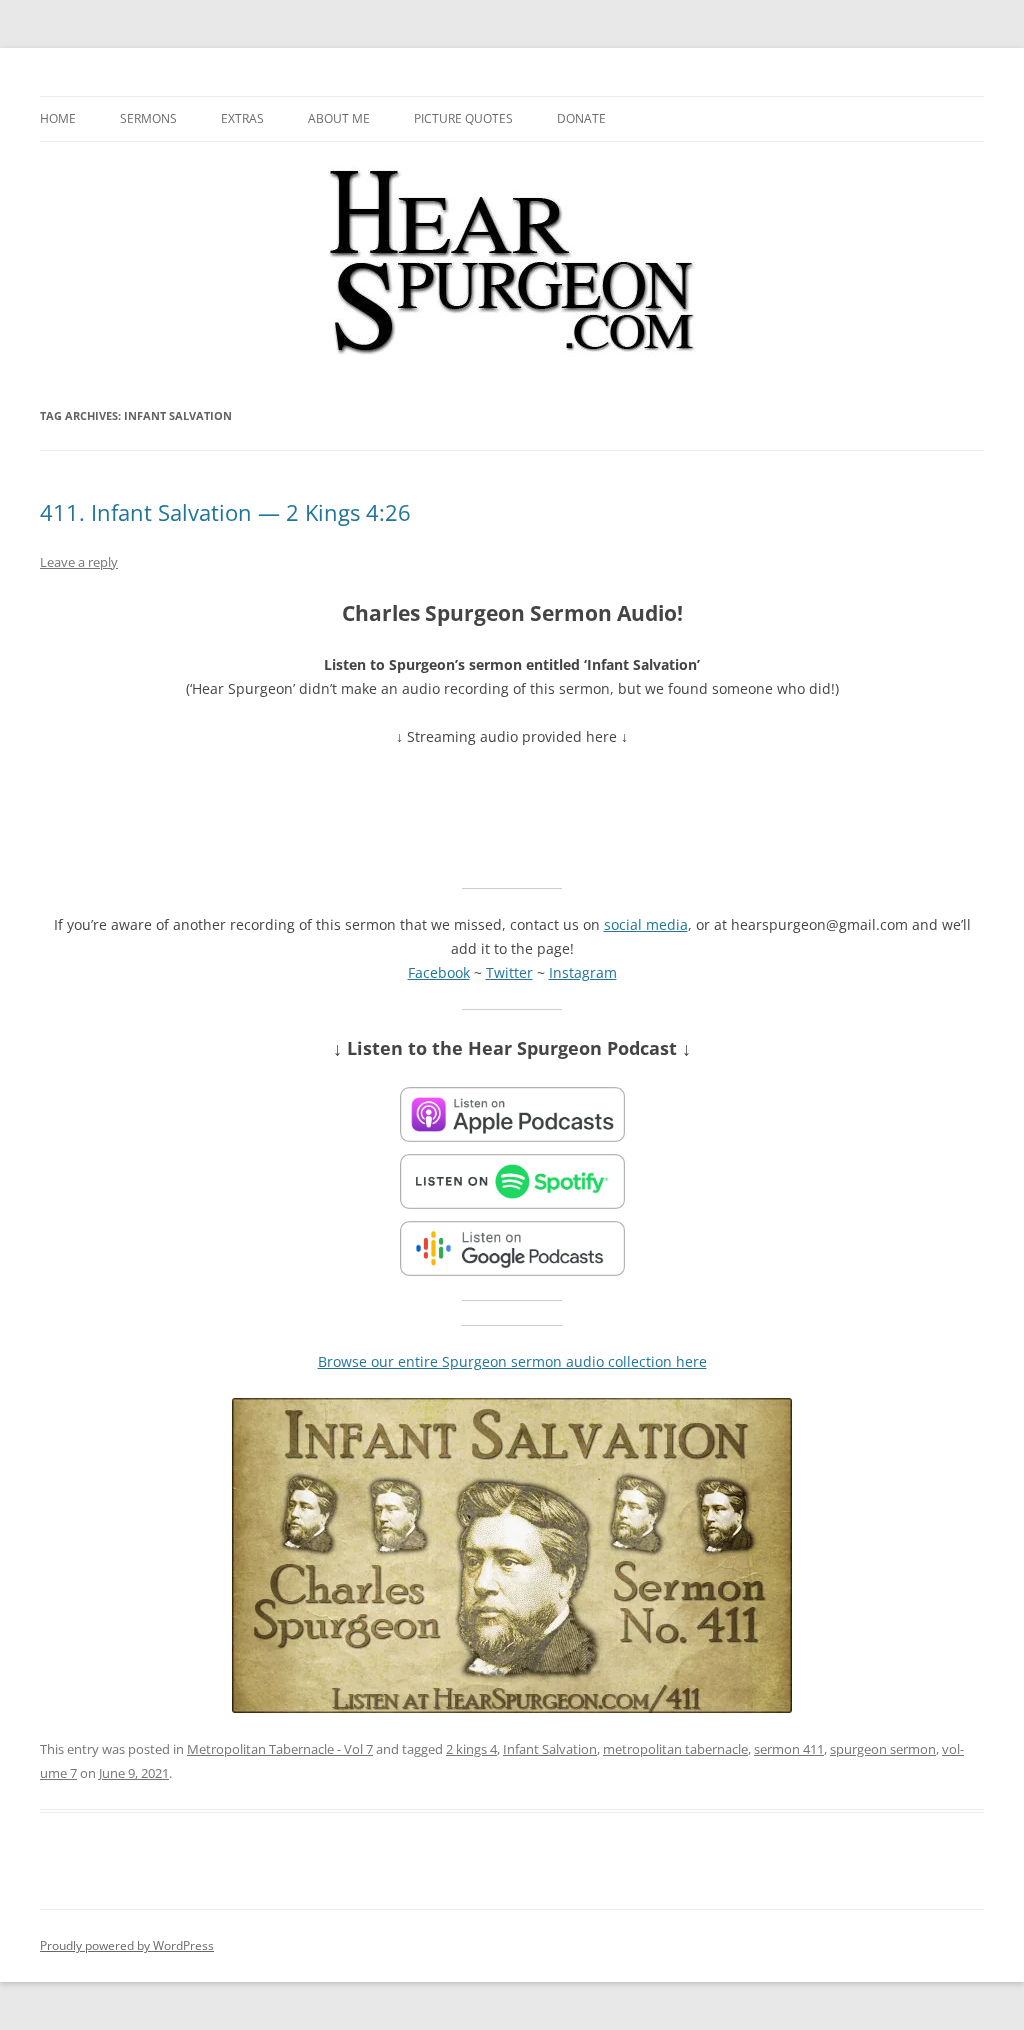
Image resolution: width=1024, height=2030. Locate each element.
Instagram (583, 972)
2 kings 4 (471, 1749)
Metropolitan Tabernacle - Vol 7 (280, 1749)
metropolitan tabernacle (675, 1749)
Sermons (148, 118)
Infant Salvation (550, 1749)
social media (646, 924)
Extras (242, 118)
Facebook (439, 972)
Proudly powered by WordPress (127, 1945)
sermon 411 (789, 1749)
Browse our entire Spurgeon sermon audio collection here (512, 1361)
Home (58, 118)
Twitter (509, 972)
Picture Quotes (463, 118)
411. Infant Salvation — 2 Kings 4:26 (225, 512)
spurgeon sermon (883, 1749)
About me (339, 118)
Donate (581, 118)
